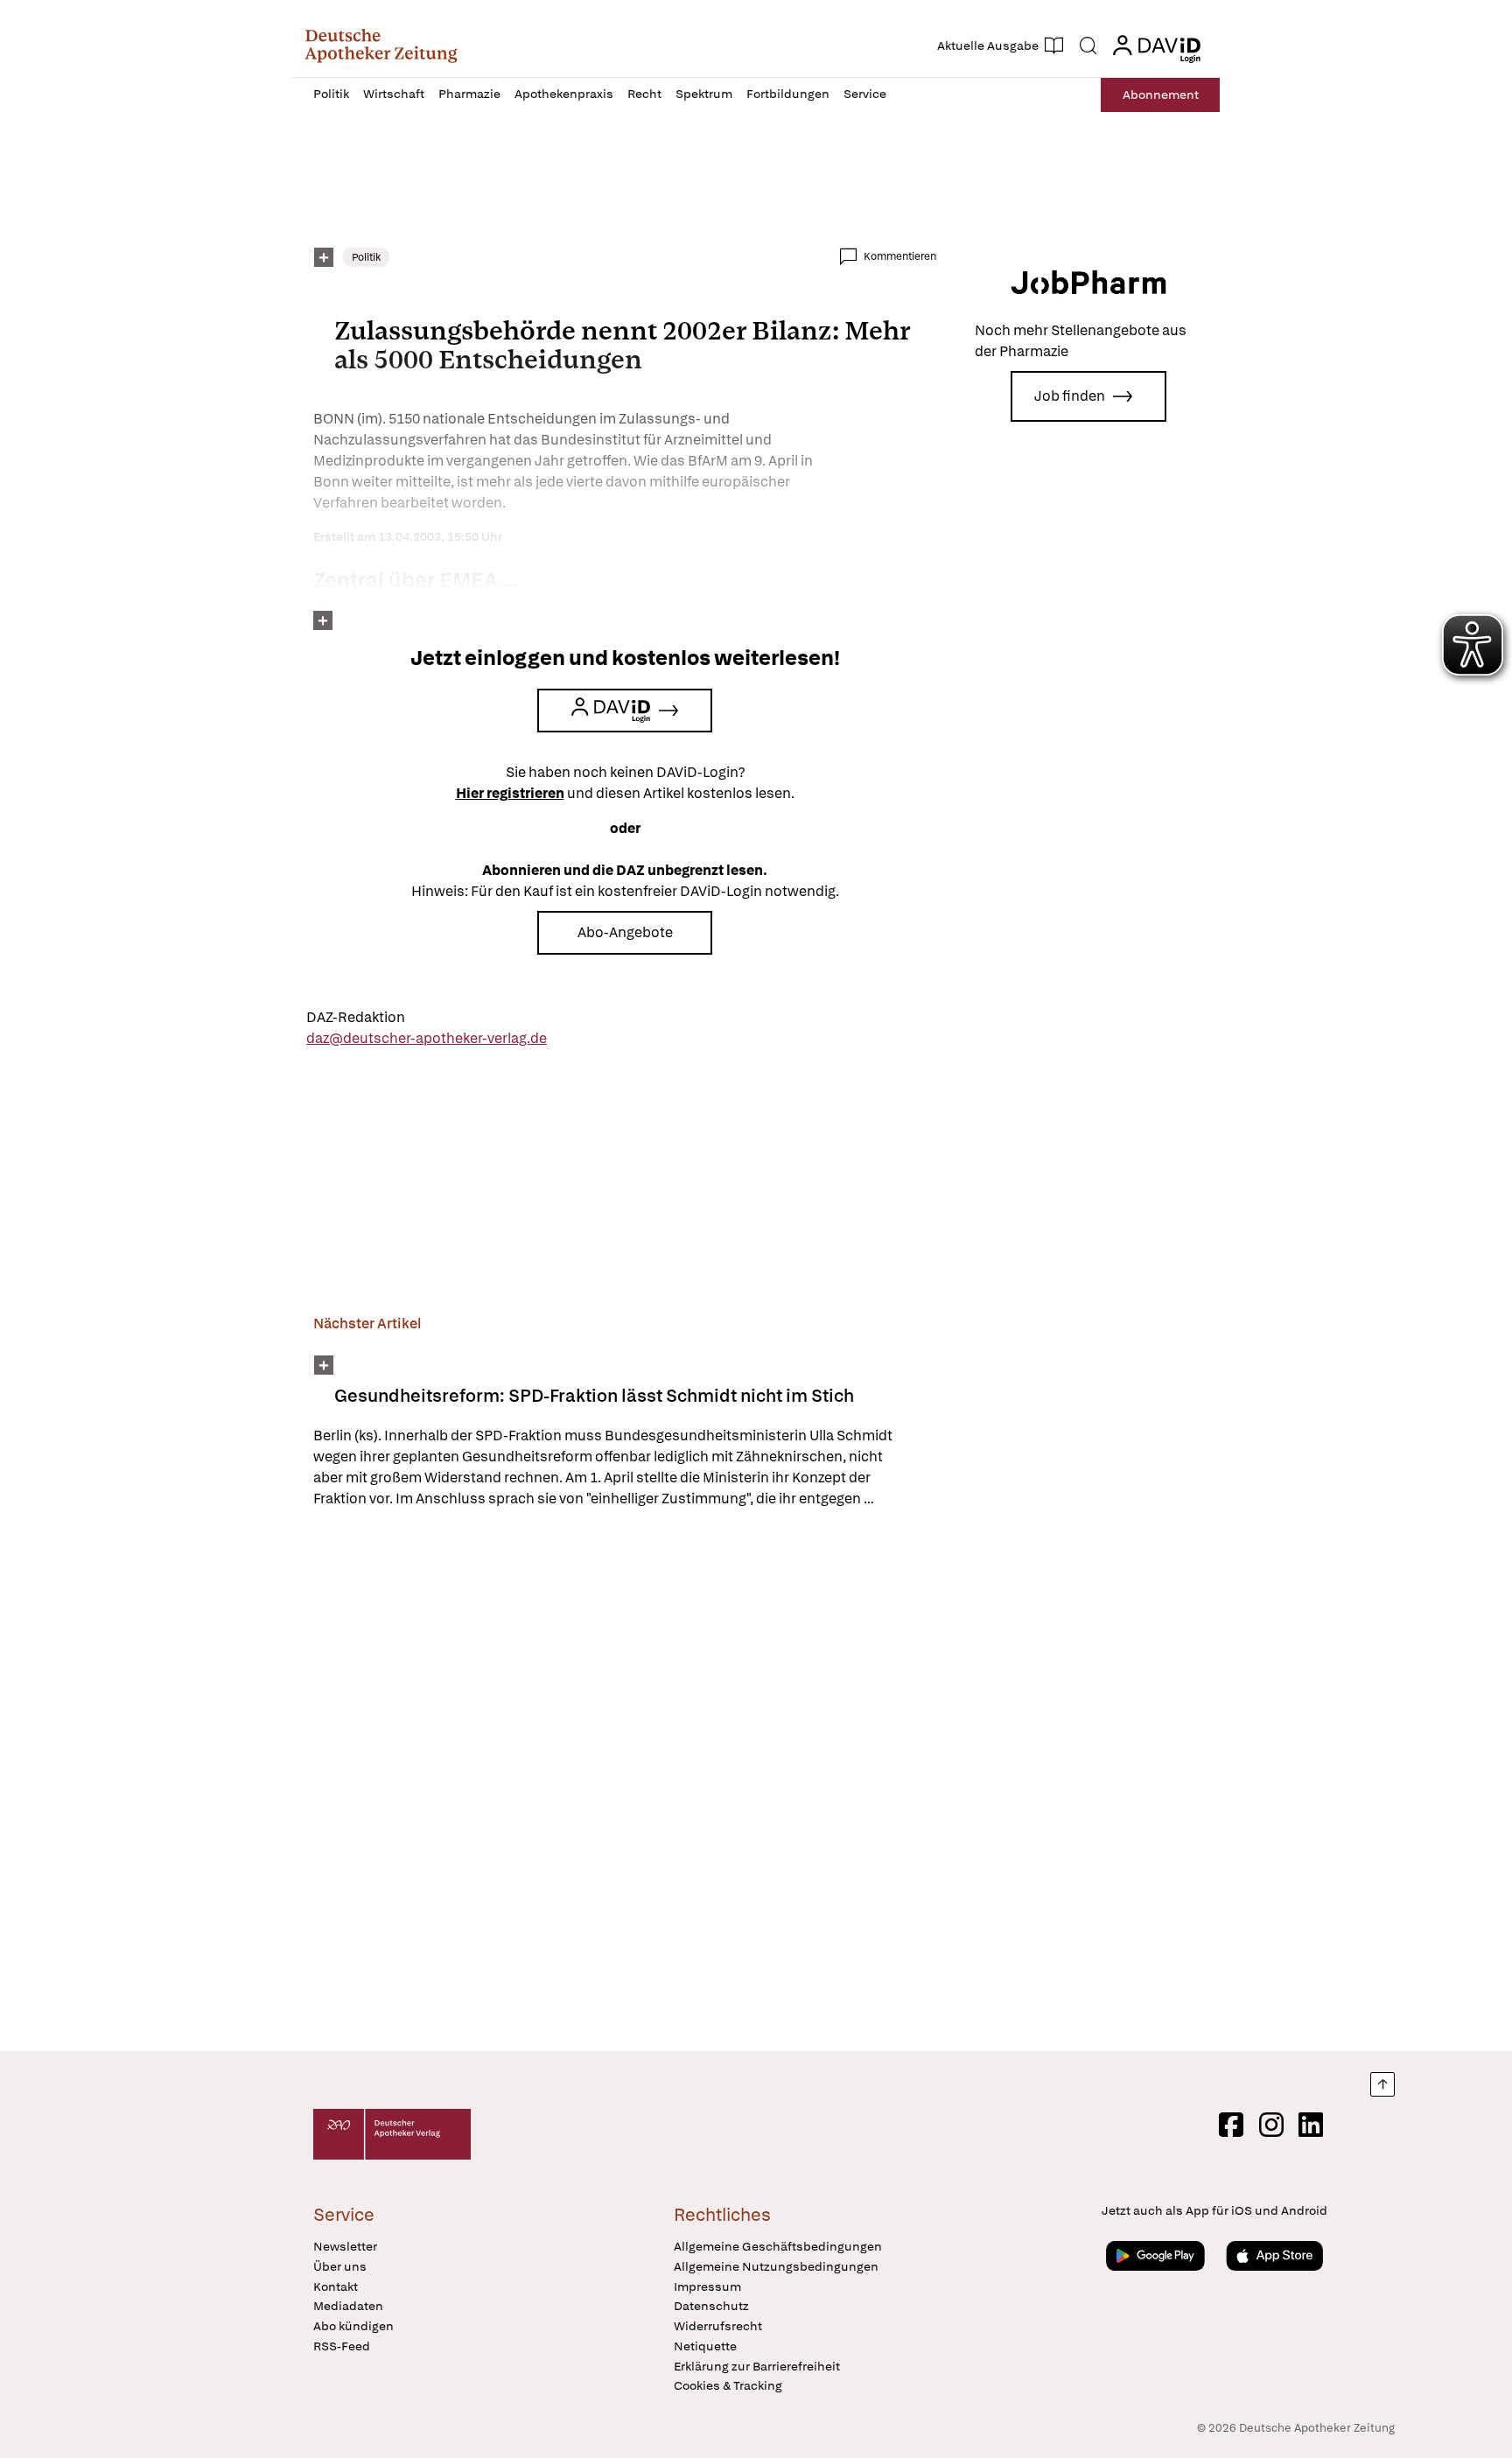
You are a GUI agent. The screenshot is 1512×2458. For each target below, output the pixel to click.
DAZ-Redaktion (356, 1017)
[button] (381, 46)
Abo (1161, 95)
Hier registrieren (510, 793)
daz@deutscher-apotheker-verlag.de (427, 1038)
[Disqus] (625, 1782)
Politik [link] (366, 257)
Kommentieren (900, 256)
